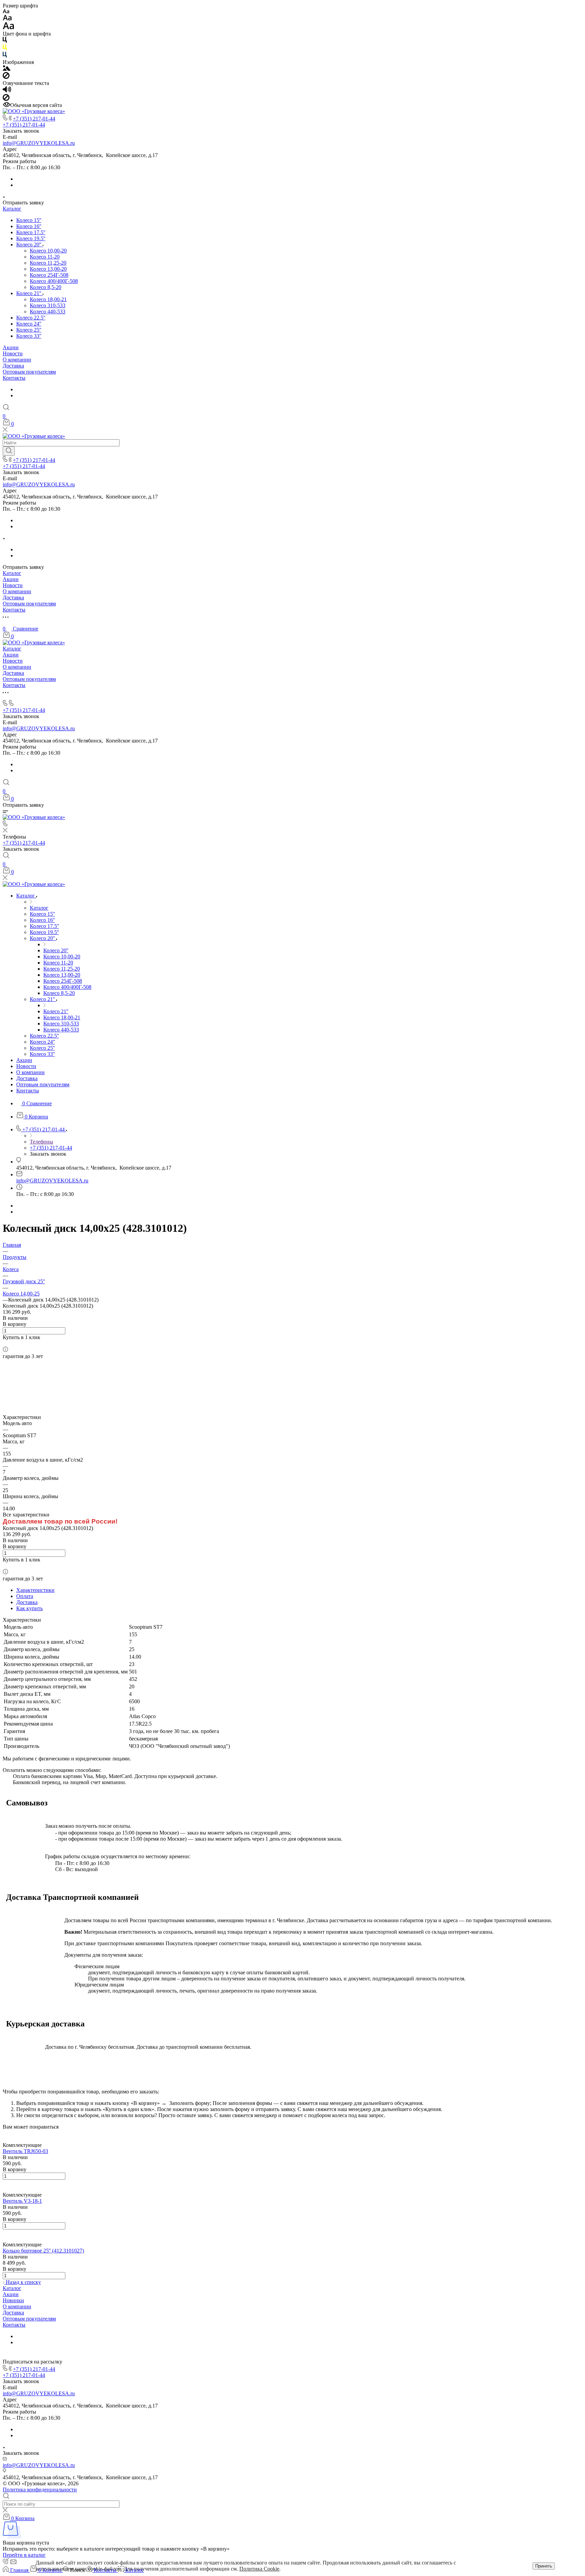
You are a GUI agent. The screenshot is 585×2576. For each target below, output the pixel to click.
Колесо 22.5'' (31, 318)
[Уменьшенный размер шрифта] (6, 12)
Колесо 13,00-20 (48, 269)
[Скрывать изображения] (6, 77)
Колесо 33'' (29, 336)
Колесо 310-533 (48, 305)
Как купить (29, 1608)
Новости (13, 353)
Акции (11, 347)
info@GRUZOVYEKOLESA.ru (39, 143)
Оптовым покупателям (29, 372)
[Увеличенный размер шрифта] (8, 28)
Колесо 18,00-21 (48, 299)
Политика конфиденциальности (40, 2490)
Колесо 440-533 (48, 312)
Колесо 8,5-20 (46, 287)
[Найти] (9, 451)
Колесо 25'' (29, 330)
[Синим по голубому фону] (5, 56)
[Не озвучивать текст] (6, 99)
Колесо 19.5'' (31, 238)
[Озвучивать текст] (7, 91)
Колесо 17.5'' (31, 232)
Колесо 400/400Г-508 (54, 281)
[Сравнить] (5, 1343)
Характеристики (35, 1590)
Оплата (25, 1596)
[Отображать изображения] (7, 69)
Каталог (12, 209)
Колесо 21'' (29, 293)
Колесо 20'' (29, 245)
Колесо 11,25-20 (48, 263)
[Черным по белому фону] (5, 41)
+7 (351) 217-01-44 (34, 119)
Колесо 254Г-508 (49, 275)
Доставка (13, 366)
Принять (544, 2566)
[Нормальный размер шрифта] (7, 19)
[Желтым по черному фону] (5, 49)
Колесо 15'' (29, 220)
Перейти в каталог (24, 2555)
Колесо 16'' (29, 226)
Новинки (13, 2300)
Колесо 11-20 (45, 257)
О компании (17, 360)
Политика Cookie (259, 2569)
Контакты (14, 378)
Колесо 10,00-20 (48, 251)
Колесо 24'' (29, 324)
